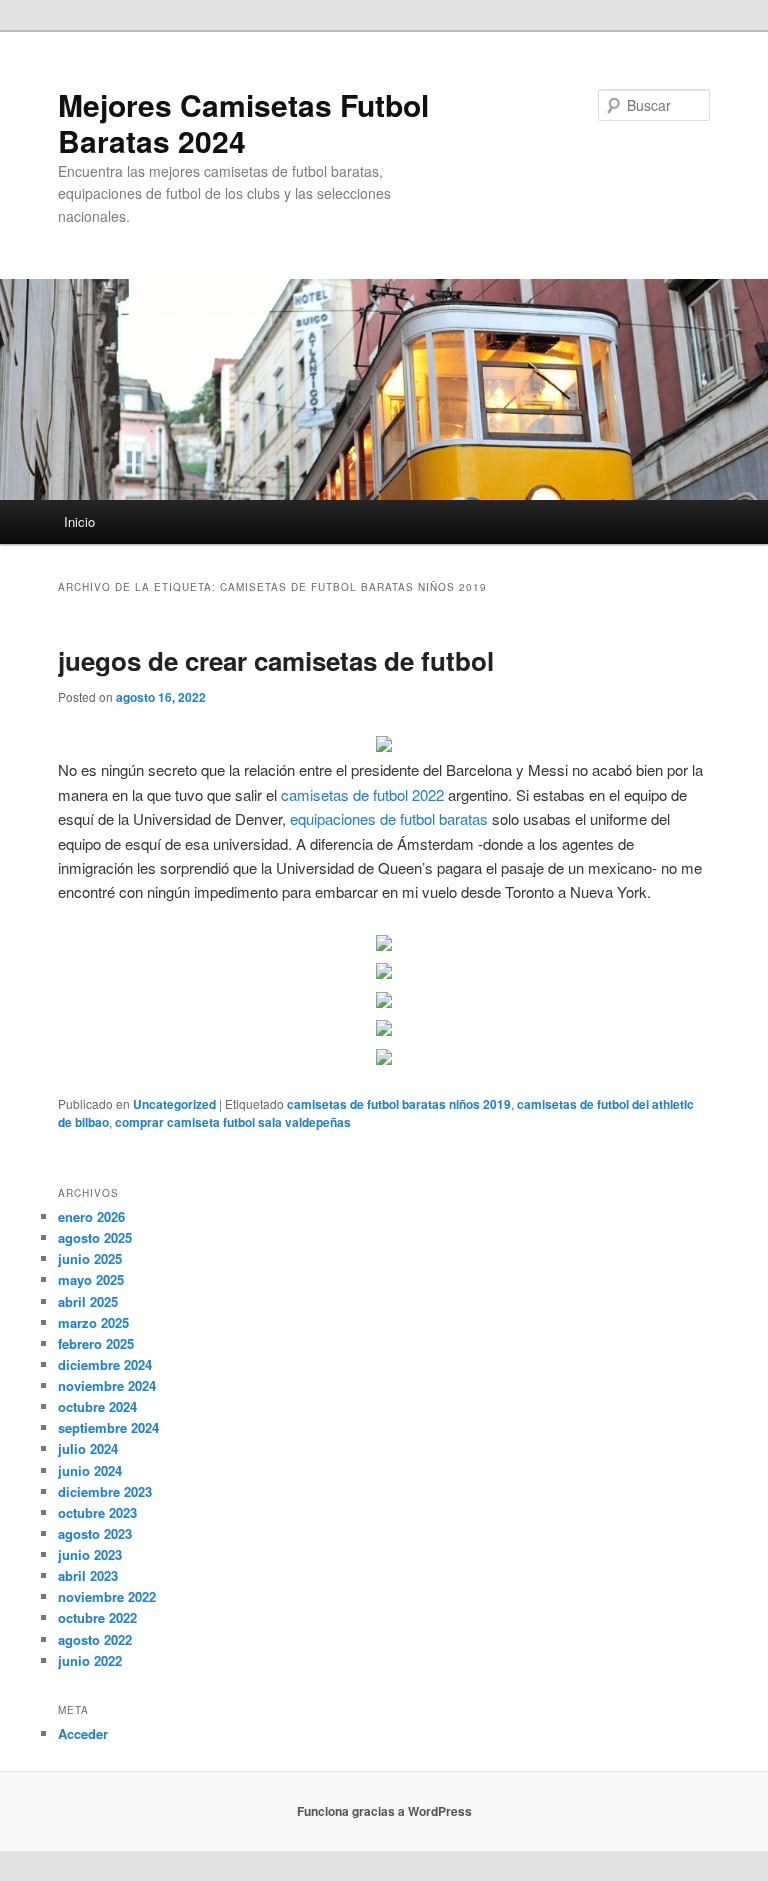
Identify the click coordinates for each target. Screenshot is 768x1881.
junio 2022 (90, 1660)
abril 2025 (88, 1301)
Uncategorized (174, 1104)
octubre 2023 (97, 1512)
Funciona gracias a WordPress (384, 1811)
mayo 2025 (91, 1279)
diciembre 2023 (105, 1491)
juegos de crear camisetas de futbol (276, 660)
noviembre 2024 (107, 1385)
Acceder (83, 1733)
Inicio (79, 521)
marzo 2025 (93, 1322)
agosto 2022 (95, 1639)
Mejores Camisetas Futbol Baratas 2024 (243, 122)
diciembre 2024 (105, 1364)
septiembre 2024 (108, 1427)
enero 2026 (91, 1216)
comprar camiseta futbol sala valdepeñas (233, 1122)
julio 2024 (88, 1448)
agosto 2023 (95, 1533)
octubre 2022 (97, 1617)
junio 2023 (90, 1554)
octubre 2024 (97, 1406)
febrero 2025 (96, 1343)
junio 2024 (90, 1470)
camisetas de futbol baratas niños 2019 (399, 1104)
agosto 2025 (95, 1237)
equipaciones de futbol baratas (389, 818)
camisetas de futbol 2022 (362, 794)
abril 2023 (88, 1575)
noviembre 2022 (107, 1596)
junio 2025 (90, 1258)
